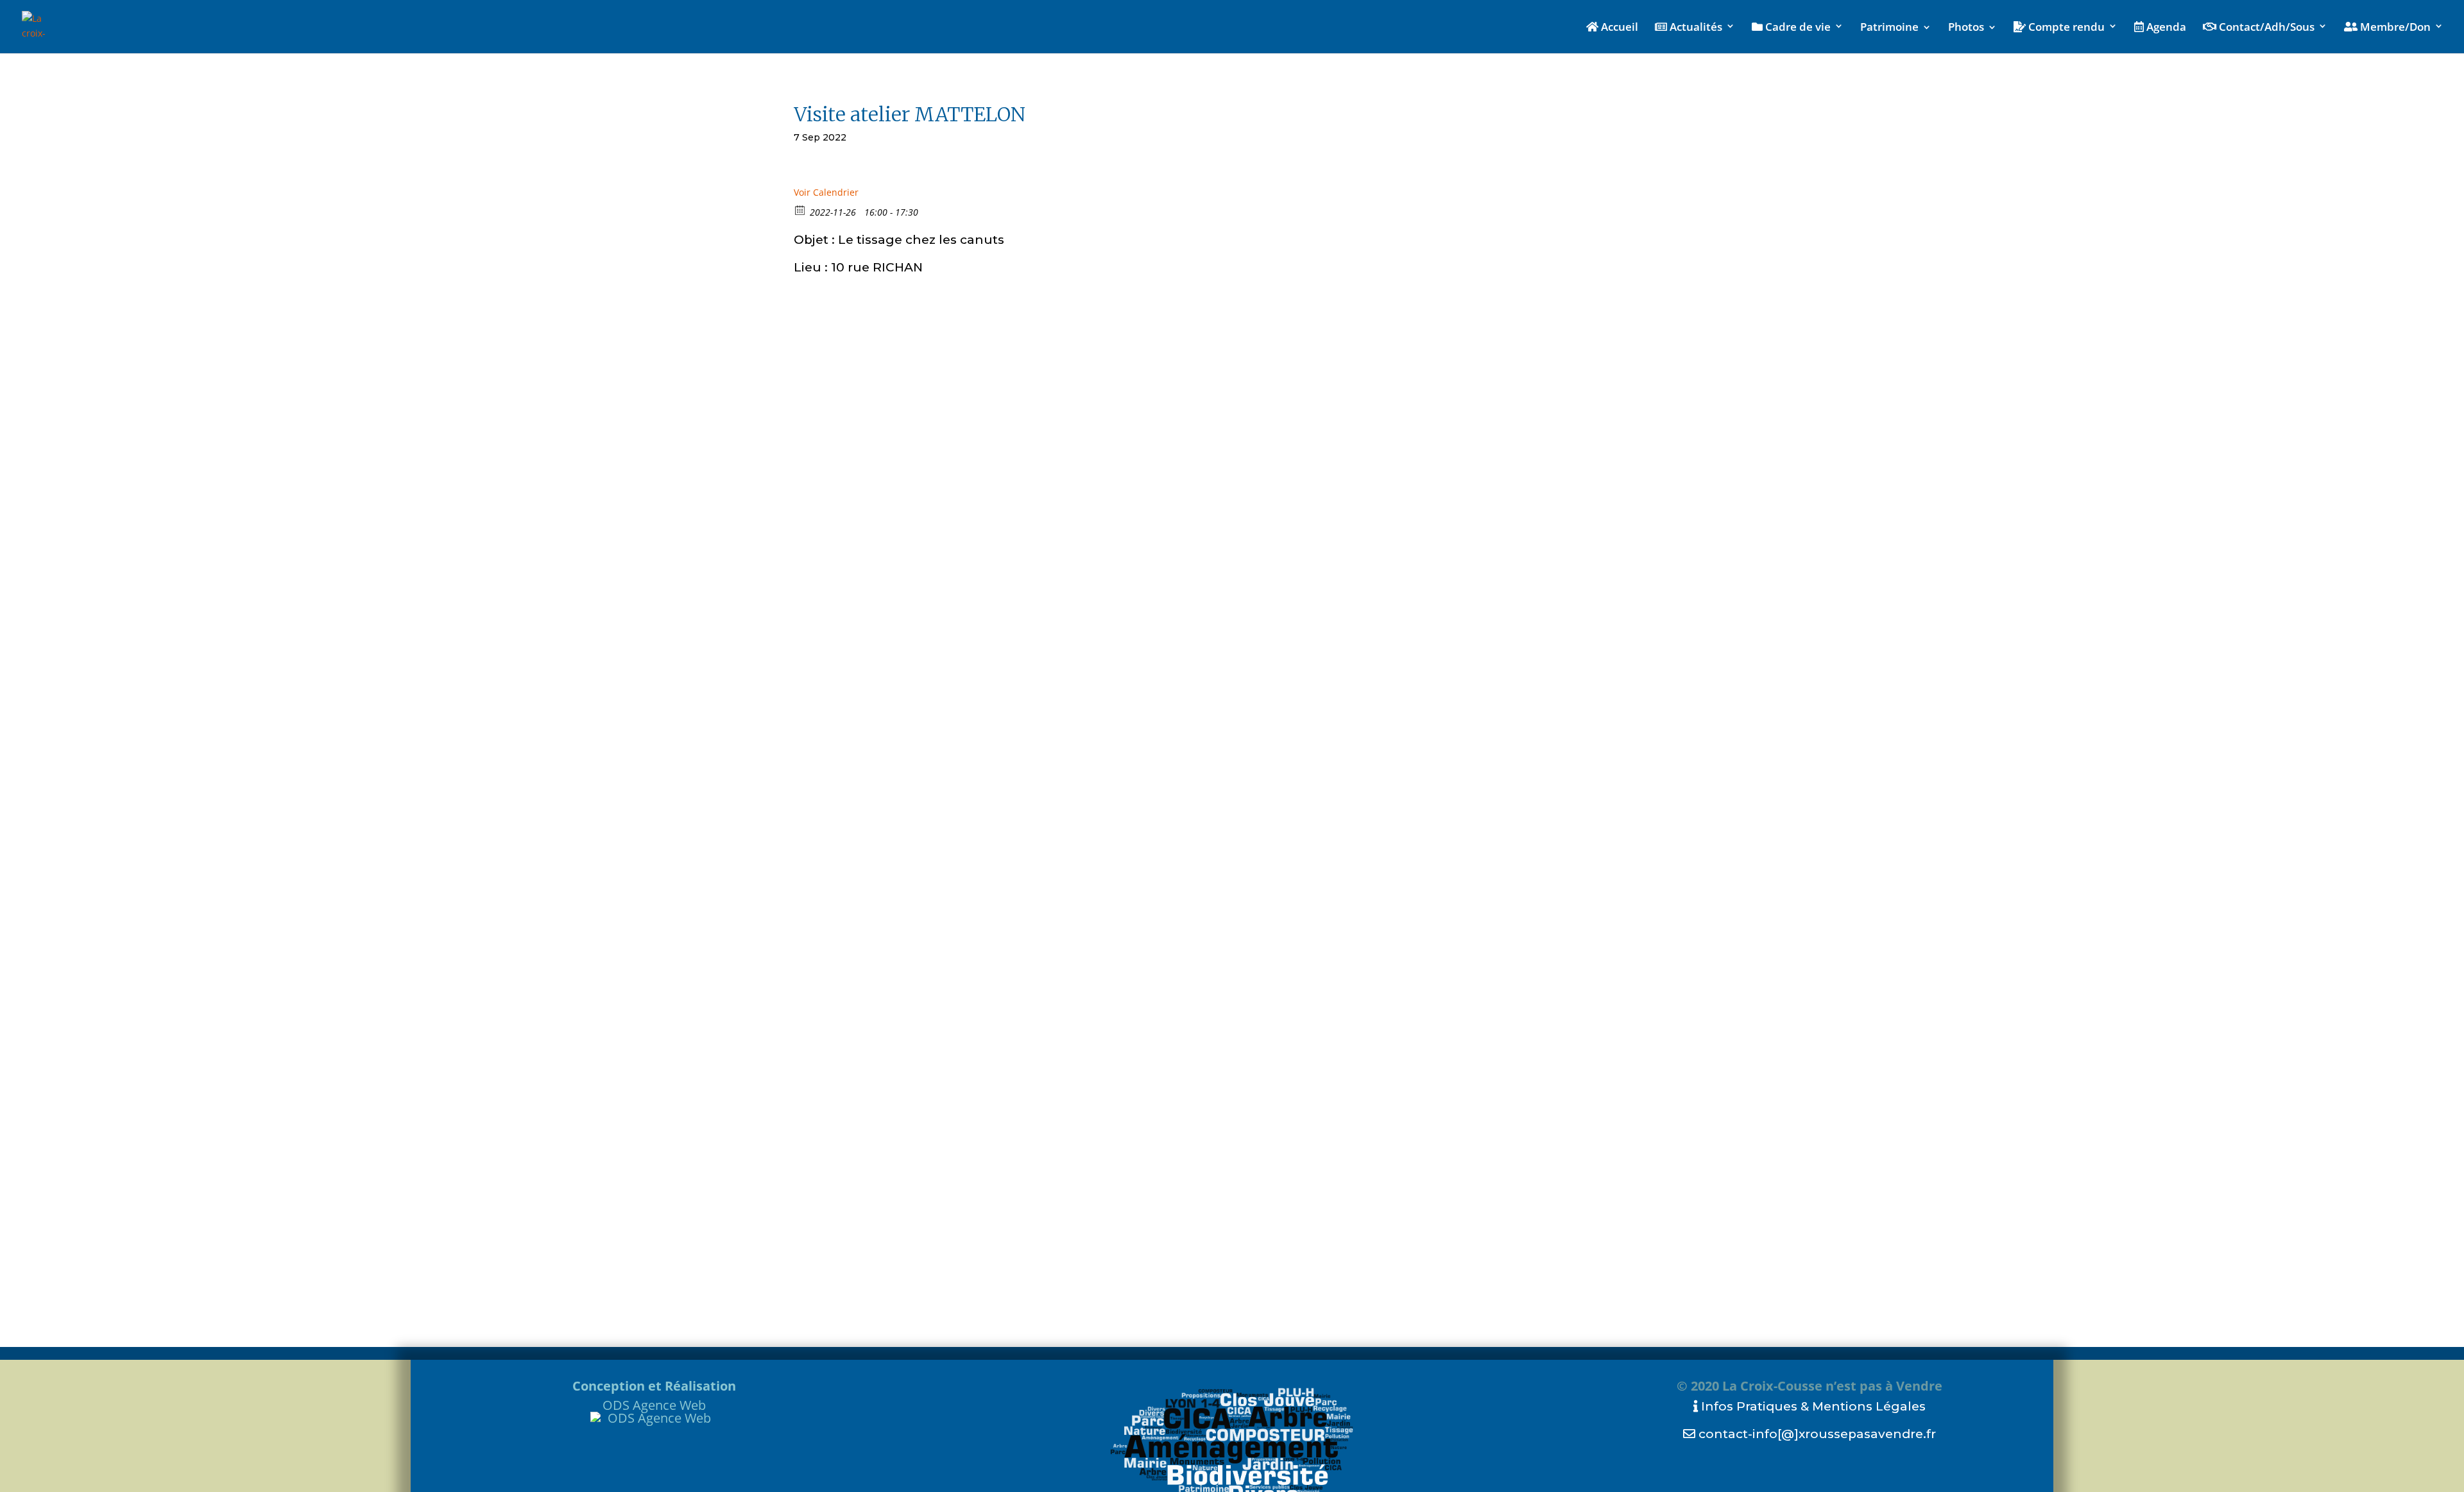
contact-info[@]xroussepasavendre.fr (1816, 1434)
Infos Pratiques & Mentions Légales (1812, 1406)
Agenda (2165, 28)
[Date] (800, 210)
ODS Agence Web (654, 1405)
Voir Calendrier (826, 192)
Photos (1966, 28)
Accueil (1618, 28)
